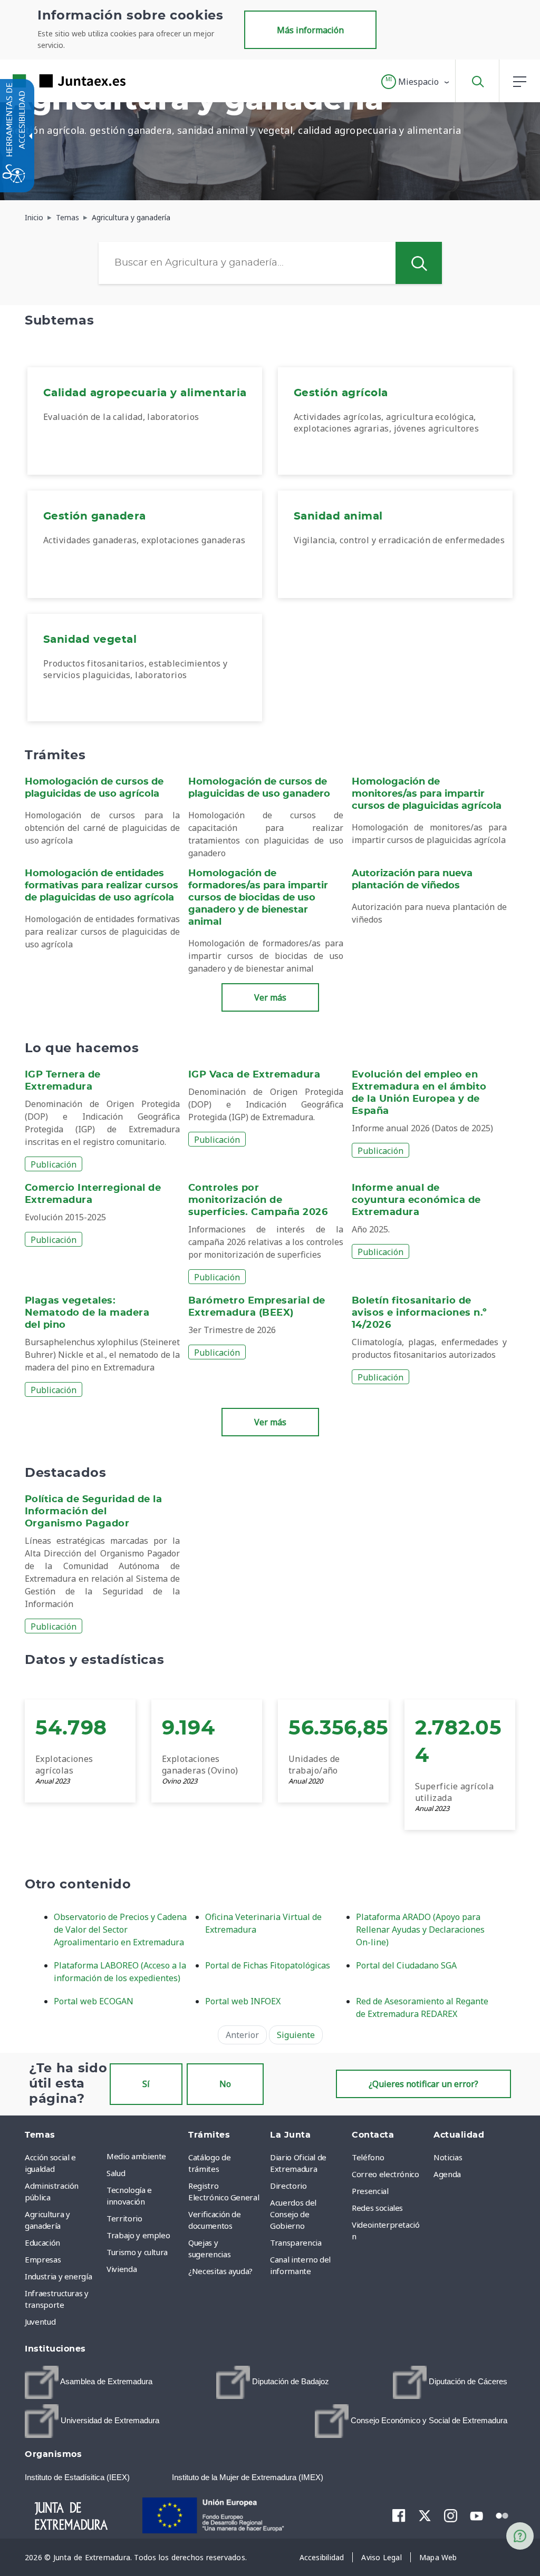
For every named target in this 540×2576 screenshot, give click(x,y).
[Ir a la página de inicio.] (50, 81)
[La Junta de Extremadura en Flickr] (502, 2515)
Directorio (288, 2186)
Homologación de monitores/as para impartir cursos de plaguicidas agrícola (427, 794)
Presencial (370, 2191)
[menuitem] (145, 421)
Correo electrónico (385, 2174)
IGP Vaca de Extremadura (254, 1075)
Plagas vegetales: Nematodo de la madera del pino (87, 1313)
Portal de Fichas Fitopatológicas (268, 1965)
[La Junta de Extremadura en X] (425, 2515)
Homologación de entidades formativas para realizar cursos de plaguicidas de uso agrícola (102, 886)
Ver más (270, 997)
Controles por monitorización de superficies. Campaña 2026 (258, 1200)
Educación (42, 2242)
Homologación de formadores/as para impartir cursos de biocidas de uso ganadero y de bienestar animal (258, 898)
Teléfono (368, 2157)
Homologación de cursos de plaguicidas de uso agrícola (94, 788)
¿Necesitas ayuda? (220, 2271)
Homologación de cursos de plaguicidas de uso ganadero (259, 788)
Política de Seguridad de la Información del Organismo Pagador (93, 1512)
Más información (310, 30)
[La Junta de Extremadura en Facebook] (399, 2515)
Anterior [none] (242, 2035)
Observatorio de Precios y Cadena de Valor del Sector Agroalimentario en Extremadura (120, 1929)
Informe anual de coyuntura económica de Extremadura (416, 1200)
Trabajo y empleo (138, 2235)
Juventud (40, 2322)
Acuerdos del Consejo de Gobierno (293, 2214)
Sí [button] (146, 2084)
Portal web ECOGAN (94, 2001)
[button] (416, 82)
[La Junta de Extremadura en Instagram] (451, 2515)
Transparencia (296, 2242)
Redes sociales (377, 2208)
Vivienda (122, 2269)
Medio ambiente (136, 2156)
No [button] (225, 2084)
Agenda (447, 2174)
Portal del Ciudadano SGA (406, 1965)
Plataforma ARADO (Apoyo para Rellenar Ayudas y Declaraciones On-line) (420, 1929)
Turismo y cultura (137, 2252)
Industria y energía (58, 2276)
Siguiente (296, 2035)
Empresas (43, 2259)
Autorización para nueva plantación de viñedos (412, 880)
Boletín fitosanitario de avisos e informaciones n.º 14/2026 (420, 1313)
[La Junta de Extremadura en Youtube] (476, 2515)
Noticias (448, 2157)
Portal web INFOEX (243, 2001)
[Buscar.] (418, 263)
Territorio (124, 2218)
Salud (116, 2173)
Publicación (54, 1164)
